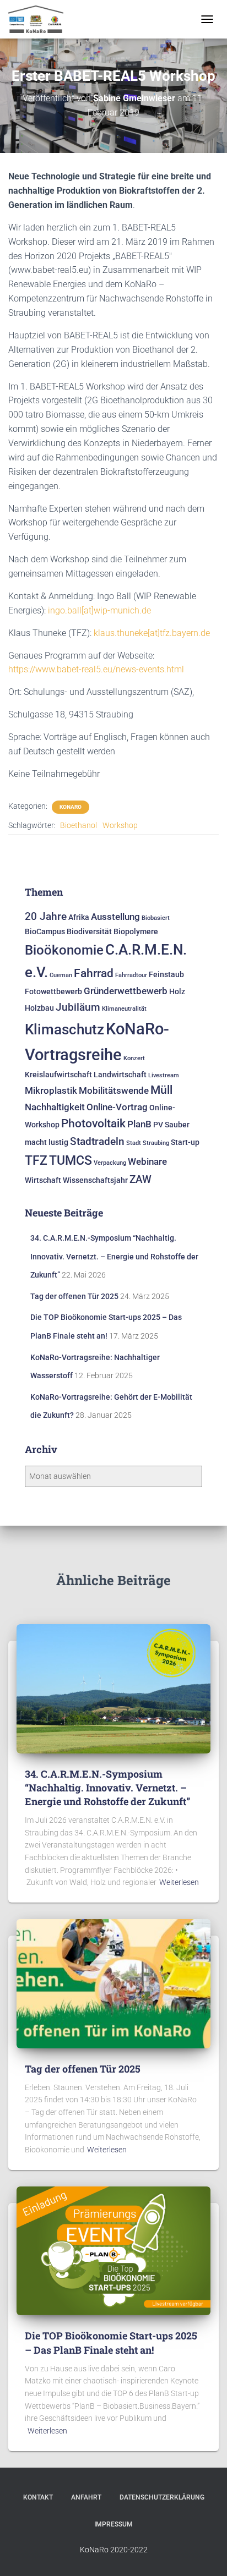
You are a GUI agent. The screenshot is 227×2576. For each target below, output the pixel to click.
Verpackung (110, 1163)
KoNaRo (71, 807)
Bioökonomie (64, 950)
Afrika (79, 917)
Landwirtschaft (120, 1075)
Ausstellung (115, 917)
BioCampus (45, 932)
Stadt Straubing (148, 1143)
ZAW (140, 1179)
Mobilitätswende (114, 1090)
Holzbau (39, 1008)
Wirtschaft (43, 1180)
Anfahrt (86, 2497)
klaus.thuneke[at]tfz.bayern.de (152, 633)
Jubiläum (78, 1007)
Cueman (61, 975)
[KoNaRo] (40, 19)
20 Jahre (46, 916)
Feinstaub (166, 975)
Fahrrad (94, 973)
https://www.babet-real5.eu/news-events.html (96, 669)
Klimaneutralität (124, 1009)
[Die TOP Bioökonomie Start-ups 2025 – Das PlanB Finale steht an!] (113, 2250)
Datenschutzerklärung (162, 2497)
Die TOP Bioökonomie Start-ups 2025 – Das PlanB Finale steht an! (111, 2342)
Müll (161, 1090)
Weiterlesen (179, 1882)
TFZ (36, 1160)
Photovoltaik (93, 1123)
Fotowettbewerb (53, 992)
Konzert (134, 1058)
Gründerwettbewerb (126, 991)
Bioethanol (79, 825)
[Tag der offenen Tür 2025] (113, 1983)
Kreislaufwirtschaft (58, 1075)
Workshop (120, 825)
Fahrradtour (131, 975)
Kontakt (38, 2497)
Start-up (185, 1142)
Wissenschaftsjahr (95, 1180)
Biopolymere (136, 932)
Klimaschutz (64, 1029)
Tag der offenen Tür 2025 (74, 1296)
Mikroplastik (51, 1090)
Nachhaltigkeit (55, 1107)
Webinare (147, 1161)
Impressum (113, 2524)
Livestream (164, 1075)
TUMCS (71, 1160)
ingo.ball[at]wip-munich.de (99, 610)
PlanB (139, 1124)
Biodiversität (89, 932)
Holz (177, 992)
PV (158, 1125)
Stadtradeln (97, 1141)
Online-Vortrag (117, 1107)
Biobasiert (156, 918)
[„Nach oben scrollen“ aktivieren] (205, 2554)
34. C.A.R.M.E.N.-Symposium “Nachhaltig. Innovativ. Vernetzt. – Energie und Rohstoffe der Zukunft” (114, 1256)
